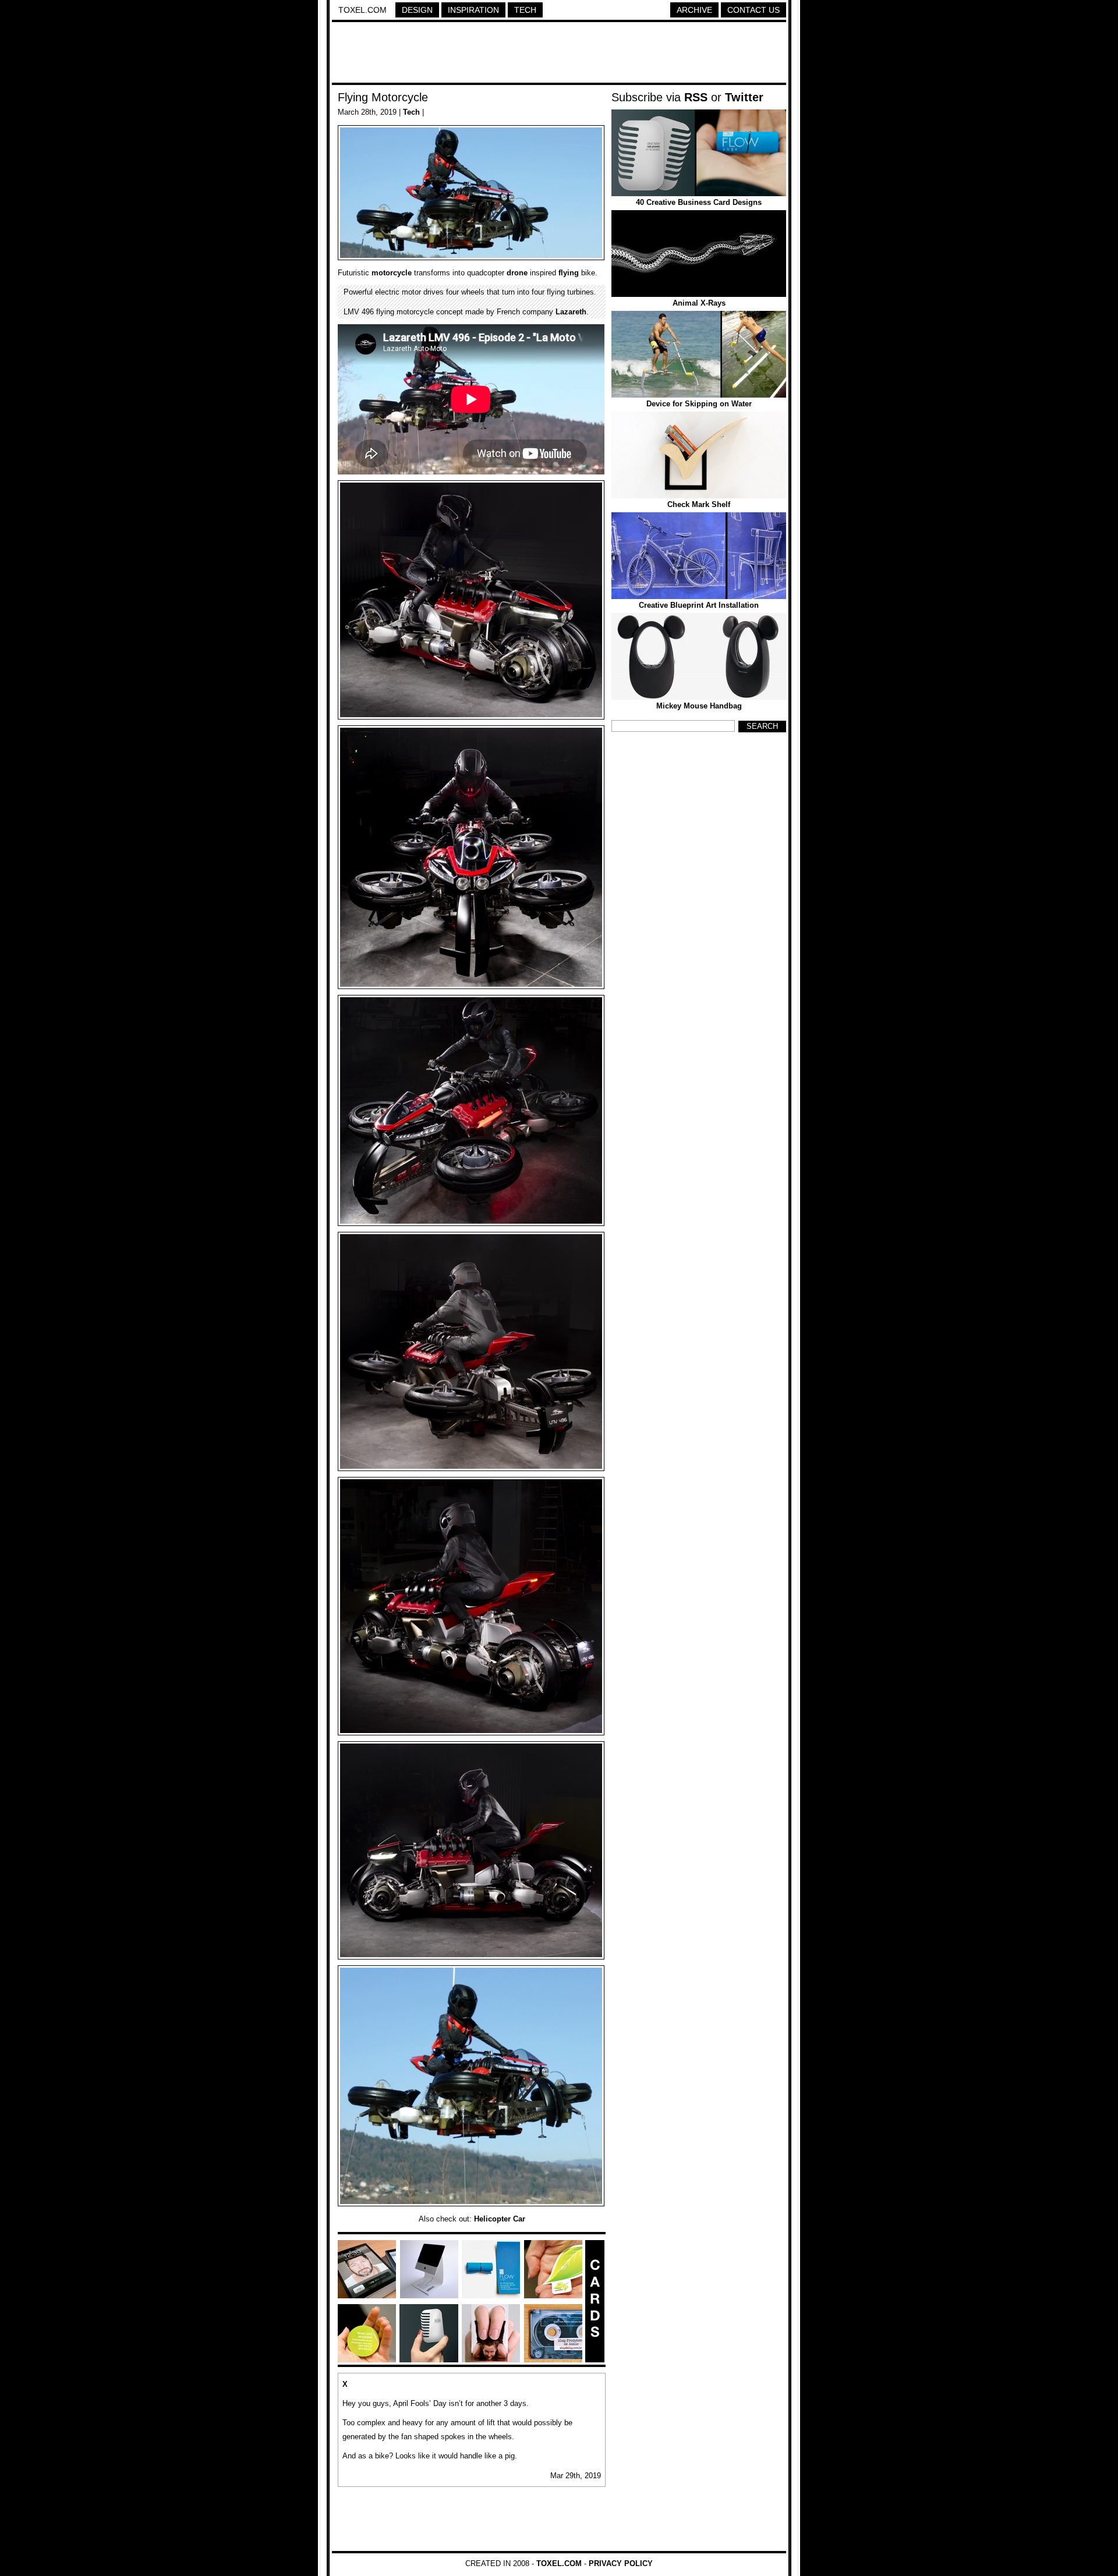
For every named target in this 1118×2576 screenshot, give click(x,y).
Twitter (744, 97)
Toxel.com (362, 10)
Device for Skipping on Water (699, 404)
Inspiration (473, 10)
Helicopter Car (500, 2219)
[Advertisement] (559, 54)
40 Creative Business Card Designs (699, 202)
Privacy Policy (621, 2563)
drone (517, 273)
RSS (696, 97)
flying (569, 273)
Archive (694, 10)
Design (417, 10)
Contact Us (753, 10)
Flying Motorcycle (383, 97)
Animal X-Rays (699, 303)
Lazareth (571, 312)
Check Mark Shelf (699, 504)
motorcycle (392, 273)
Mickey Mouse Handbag (699, 706)
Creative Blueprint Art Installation (699, 605)
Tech (525, 10)
